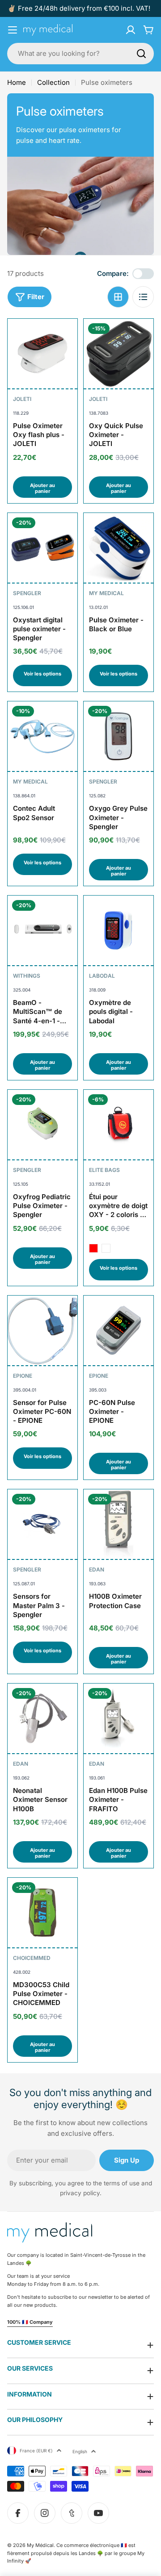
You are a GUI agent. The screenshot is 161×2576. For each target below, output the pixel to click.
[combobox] (80, 54)
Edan (97, 1569)
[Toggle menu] (13, 30)
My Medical (106, 593)
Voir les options (42, 674)
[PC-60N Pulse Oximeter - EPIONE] (119, 1330)
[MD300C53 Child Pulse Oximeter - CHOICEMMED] (42, 1913)
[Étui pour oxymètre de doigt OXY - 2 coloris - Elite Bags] (119, 1125)
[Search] (141, 54)
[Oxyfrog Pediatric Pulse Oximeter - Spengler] (42, 1125)
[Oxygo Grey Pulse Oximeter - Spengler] (119, 736)
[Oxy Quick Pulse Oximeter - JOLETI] (119, 354)
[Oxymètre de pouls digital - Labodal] (119, 930)
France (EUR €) (36, 2451)
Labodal (102, 976)
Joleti (22, 399)
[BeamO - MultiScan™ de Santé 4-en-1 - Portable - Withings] (42, 930)
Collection (53, 82)
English (80, 2451)
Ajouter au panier (42, 488)
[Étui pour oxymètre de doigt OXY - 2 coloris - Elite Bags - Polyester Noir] (106, 1248)
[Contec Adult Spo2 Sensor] (42, 736)
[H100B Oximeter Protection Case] (119, 1524)
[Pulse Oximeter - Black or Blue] (119, 548)
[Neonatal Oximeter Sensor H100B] (42, 1718)
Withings (27, 976)
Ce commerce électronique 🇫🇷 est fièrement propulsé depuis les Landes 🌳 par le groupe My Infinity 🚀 (76, 2553)
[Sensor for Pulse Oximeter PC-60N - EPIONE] (42, 1330)
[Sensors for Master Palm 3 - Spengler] (42, 1524)
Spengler (27, 593)
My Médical (40, 2545)
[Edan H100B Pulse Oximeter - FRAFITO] (119, 1718)
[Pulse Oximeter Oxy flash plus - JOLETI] (42, 354)
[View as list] (143, 297)
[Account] (131, 30)
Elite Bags (104, 1170)
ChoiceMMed (32, 1958)
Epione (23, 1376)
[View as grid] (118, 297)
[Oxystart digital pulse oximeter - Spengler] (42, 548)
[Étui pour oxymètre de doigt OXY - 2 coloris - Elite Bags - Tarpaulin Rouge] (93, 1248)
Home (17, 82)
